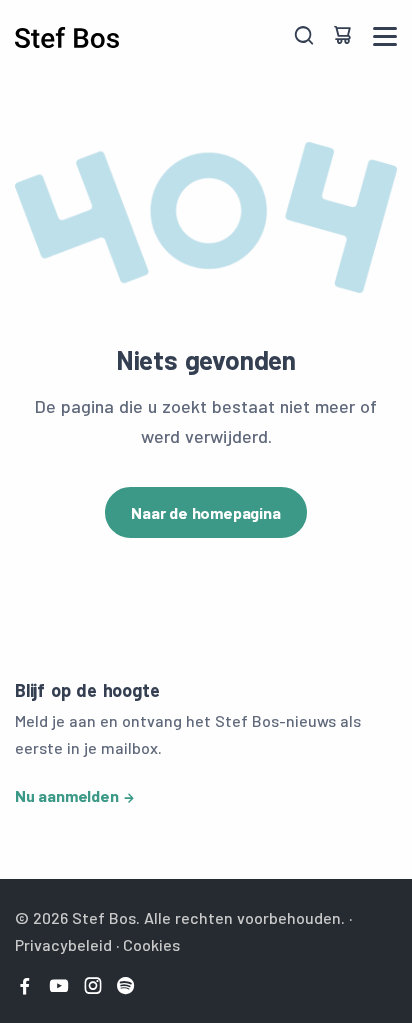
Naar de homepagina (205, 512)
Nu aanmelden (67, 795)
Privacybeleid (63, 944)
